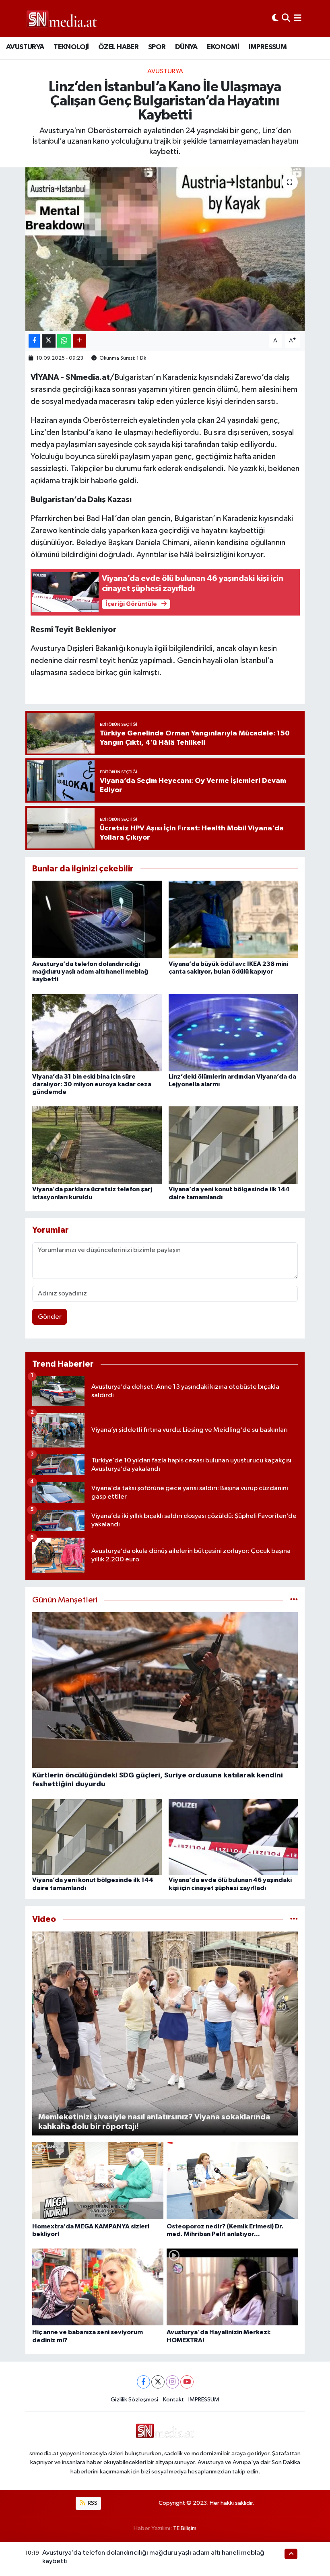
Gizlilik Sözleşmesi (134, 2400)
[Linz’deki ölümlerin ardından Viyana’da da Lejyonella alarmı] (233, 1032)
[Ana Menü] (298, 18)
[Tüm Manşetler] (294, 1600)
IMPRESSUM (268, 47)
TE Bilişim (185, 2528)
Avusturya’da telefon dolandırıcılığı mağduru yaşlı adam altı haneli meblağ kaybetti (90, 972)
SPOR (157, 47)
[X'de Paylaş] (49, 341)
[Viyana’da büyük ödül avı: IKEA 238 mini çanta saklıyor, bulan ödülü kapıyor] (233, 919)
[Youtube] (187, 2382)
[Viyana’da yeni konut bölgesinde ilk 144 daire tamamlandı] (233, 1145)
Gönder (50, 1317)
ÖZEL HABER (118, 47)
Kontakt (173, 2400)
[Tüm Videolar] (294, 1919)
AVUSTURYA (25, 47)
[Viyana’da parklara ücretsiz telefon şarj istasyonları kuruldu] (97, 1145)
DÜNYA (186, 47)
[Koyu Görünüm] (275, 18)
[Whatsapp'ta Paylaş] (64, 341)
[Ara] (286, 18)
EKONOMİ (223, 47)
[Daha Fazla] (79, 341)
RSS (92, 2503)
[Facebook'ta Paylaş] (34, 341)
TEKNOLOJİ (71, 47)
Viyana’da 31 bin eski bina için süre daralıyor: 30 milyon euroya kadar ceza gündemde (92, 1084)
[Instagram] (172, 2382)
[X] (158, 2382)
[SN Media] (62, 18)
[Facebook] (143, 2382)
